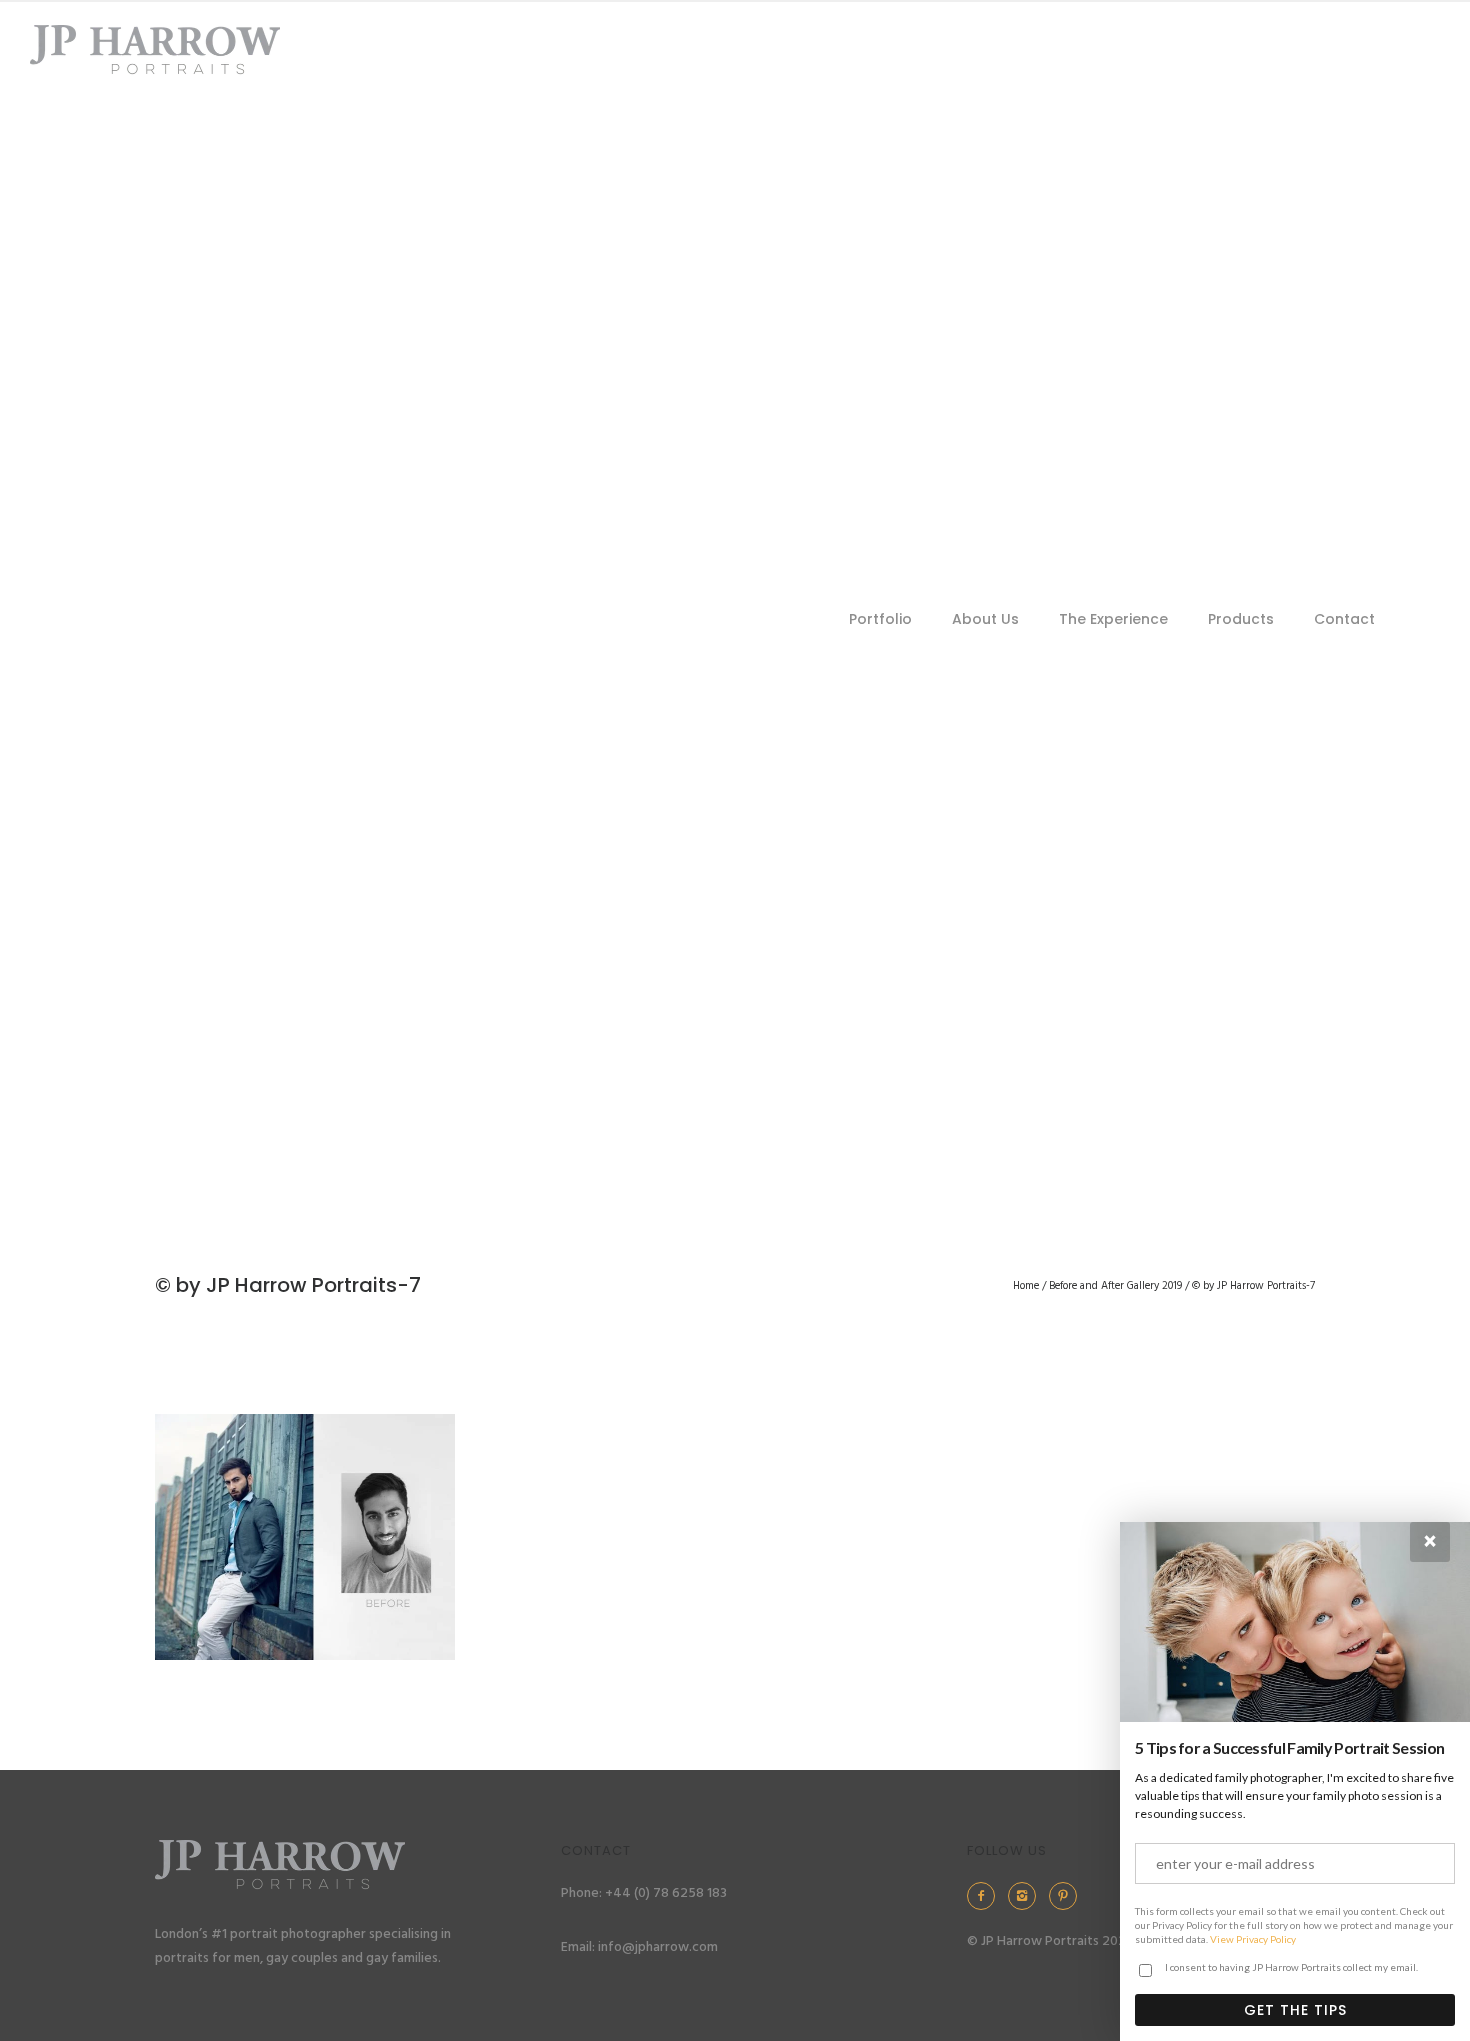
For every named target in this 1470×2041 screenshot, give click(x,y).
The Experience (1113, 619)
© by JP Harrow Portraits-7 (1253, 1286)
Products (1241, 619)
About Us (985, 619)
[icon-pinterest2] (1068, 1896)
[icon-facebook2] (986, 1896)
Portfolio (880, 619)
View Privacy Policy (1253, 1939)
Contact (1344, 619)
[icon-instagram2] (1027, 1896)
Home (1026, 1286)
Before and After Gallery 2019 (1115, 1286)
